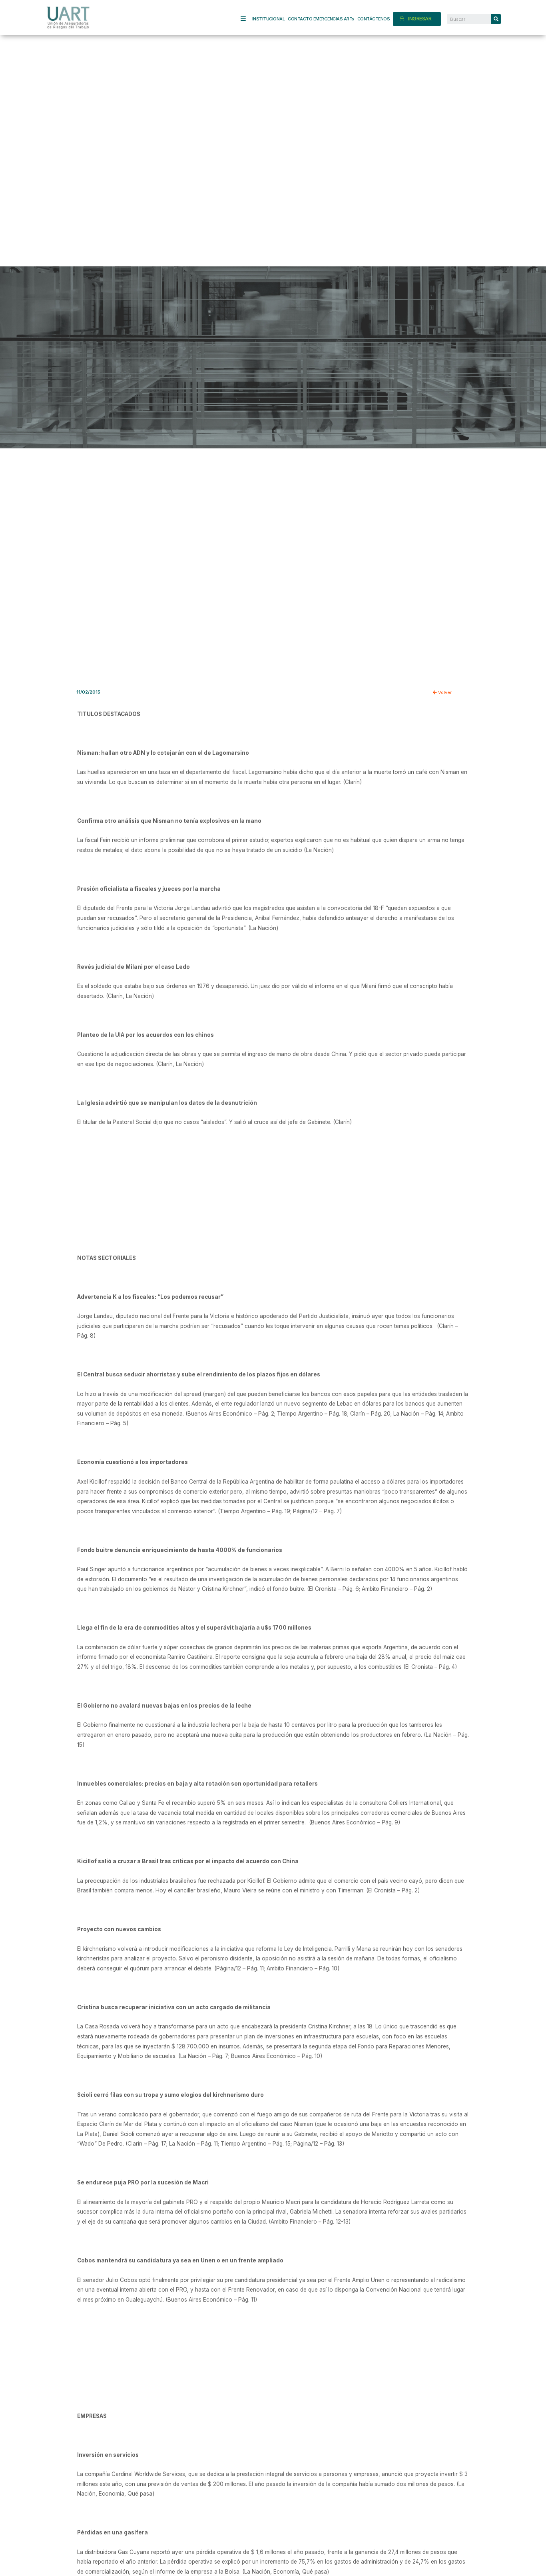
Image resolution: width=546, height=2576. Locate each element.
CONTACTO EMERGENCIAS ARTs (321, 19)
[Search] (496, 19)
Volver (444, 692)
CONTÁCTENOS (374, 19)
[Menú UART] (246, 19)
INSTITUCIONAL (269, 19)
